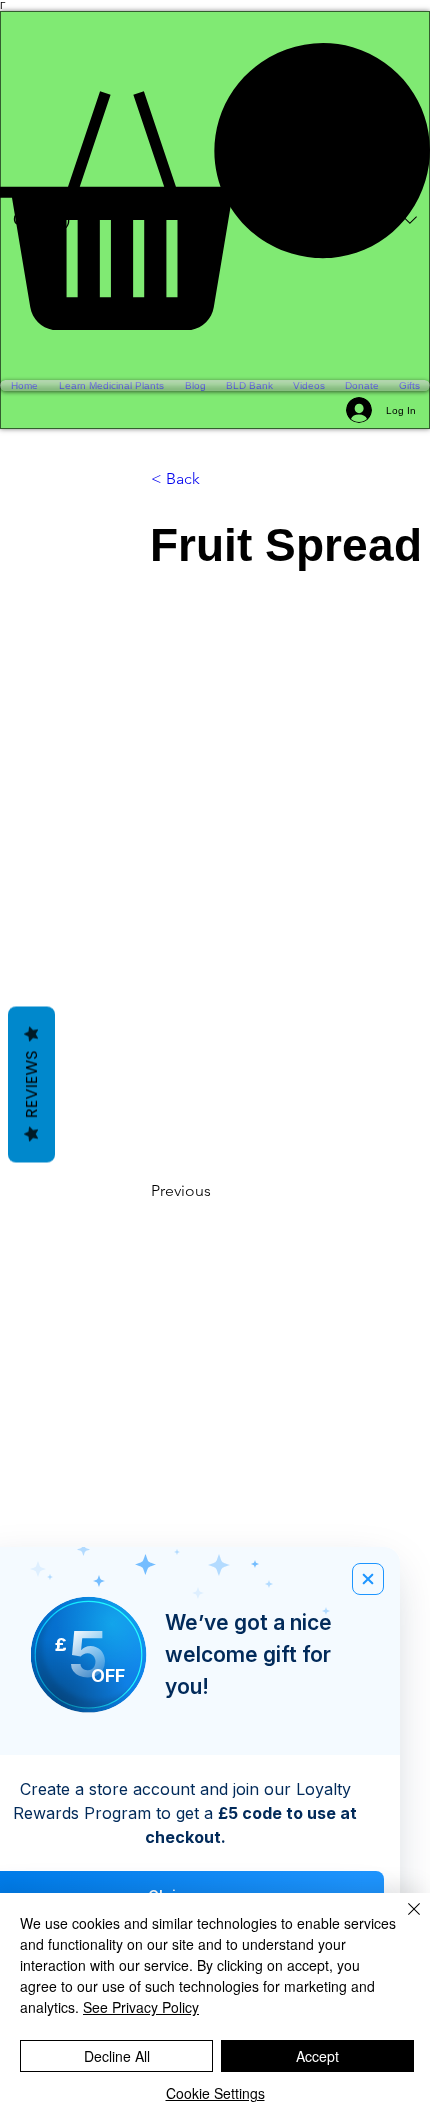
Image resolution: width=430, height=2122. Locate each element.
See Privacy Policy (141, 2007)
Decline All (117, 2056)
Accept (317, 2056)
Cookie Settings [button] (215, 2093)
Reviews (31, 1085)
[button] (215, 186)
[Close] (402, 1921)
